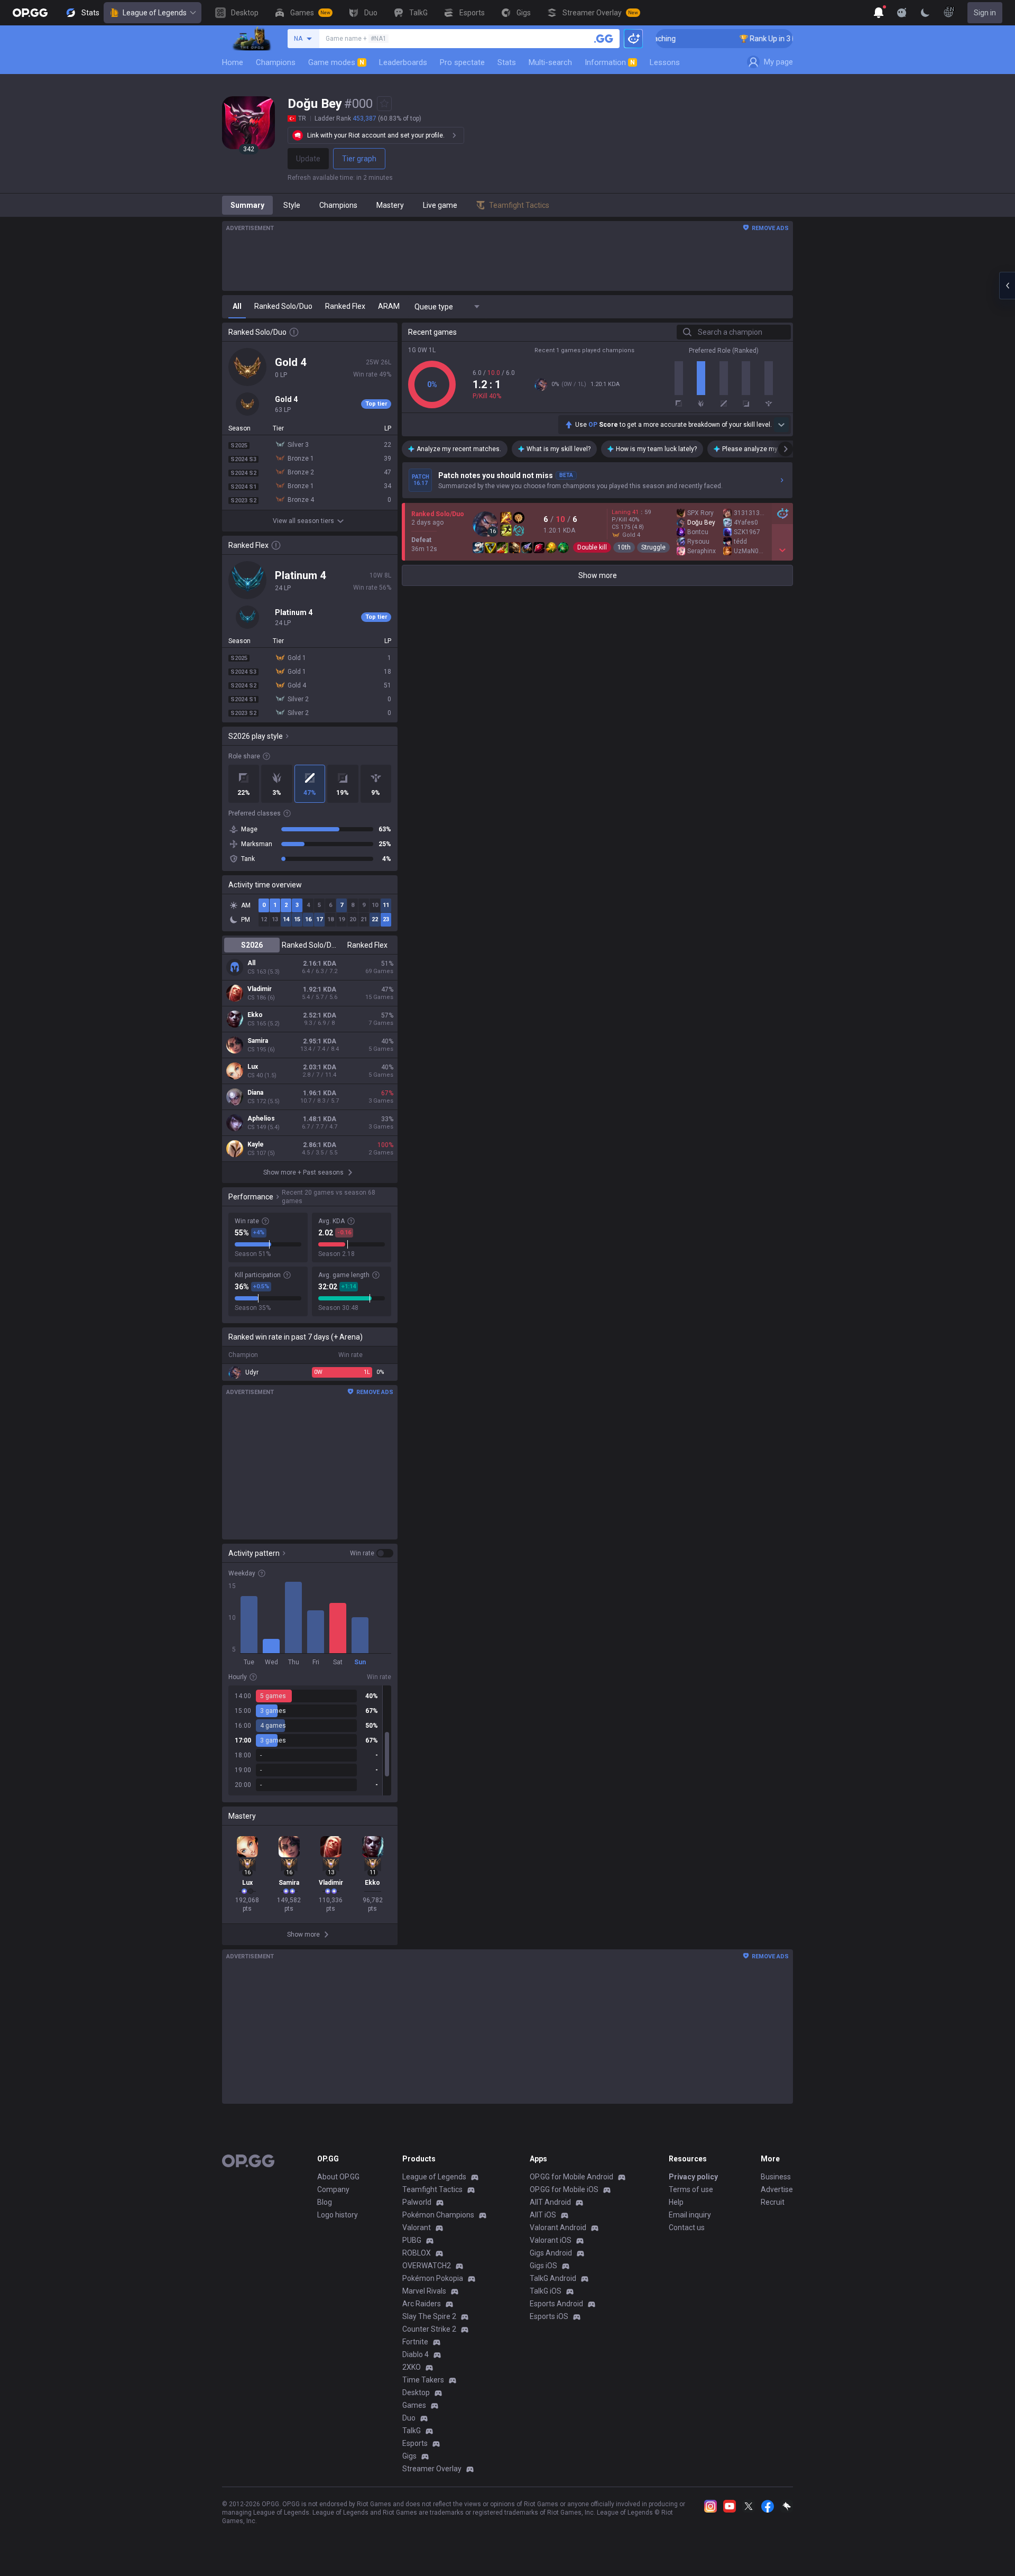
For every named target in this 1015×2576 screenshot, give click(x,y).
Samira (258, 1041)
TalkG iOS (546, 2291)
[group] (310, 1740)
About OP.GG (338, 2177)
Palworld (417, 2202)
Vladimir (260, 989)
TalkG (412, 2431)
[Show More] (879, 13)
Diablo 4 (416, 2354)
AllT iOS (543, 2215)
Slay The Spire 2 (429, 2316)
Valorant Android (558, 2227)
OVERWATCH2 (427, 2266)
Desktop (416, 2392)
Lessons (665, 62)
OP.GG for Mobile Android (571, 2177)
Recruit (773, 2202)
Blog (325, 2202)
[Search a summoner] (604, 39)
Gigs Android (551, 2253)
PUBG (412, 2240)
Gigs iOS (543, 2266)
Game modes (336, 62)
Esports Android (556, 2304)
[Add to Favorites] (384, 104)
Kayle (256, 1144)
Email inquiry (690, 2215)
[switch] (372, 1553)
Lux (253, 1067)
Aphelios (261, 1119)
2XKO (412, 2367)
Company (333, 2189)
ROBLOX (417, 2253)
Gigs (409, 2456)
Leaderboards (403, 62)
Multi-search (550, 62)
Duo (409, 2418)
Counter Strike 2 (429, 2329)
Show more (598, 575)
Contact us (687, 2227)
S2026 (252, 945)
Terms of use (691, 2189)
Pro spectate (462, 62)
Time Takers (423, 2380)
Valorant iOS (551, 2240)
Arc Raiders (422, 2304)
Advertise (777, 2189)
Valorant (417, 2227)
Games (414, 2405)
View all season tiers (303, 521)
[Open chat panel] (1007, 286)
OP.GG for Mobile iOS (564, 2189)
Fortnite (415, 2342)
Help (676, 2202)
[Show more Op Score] (781, 425)
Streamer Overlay (432, 2469)
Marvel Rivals (424, 2291)
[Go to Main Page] (30, 13)
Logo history (338, 2215)
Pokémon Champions (438, 2215)
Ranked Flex (367, 945)
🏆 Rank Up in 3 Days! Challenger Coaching (761, 39)
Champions (276, 62)
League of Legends (155, 13)
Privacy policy (693, 2177)
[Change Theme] (925, 13)
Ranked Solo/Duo (310, 945)
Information (610, 62)
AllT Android (550, 2202)
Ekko (255, 1015)
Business (776, 2177)
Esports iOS (549, 2316)
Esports (415, 2443)
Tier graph (359, 159)
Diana (255, 1093)
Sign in (985, 13)
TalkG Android (553, 2278)
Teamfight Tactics (432, 2189)
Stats (507, 62)
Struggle (653, 547)
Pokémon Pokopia (433, 2278)
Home (233, 62)
